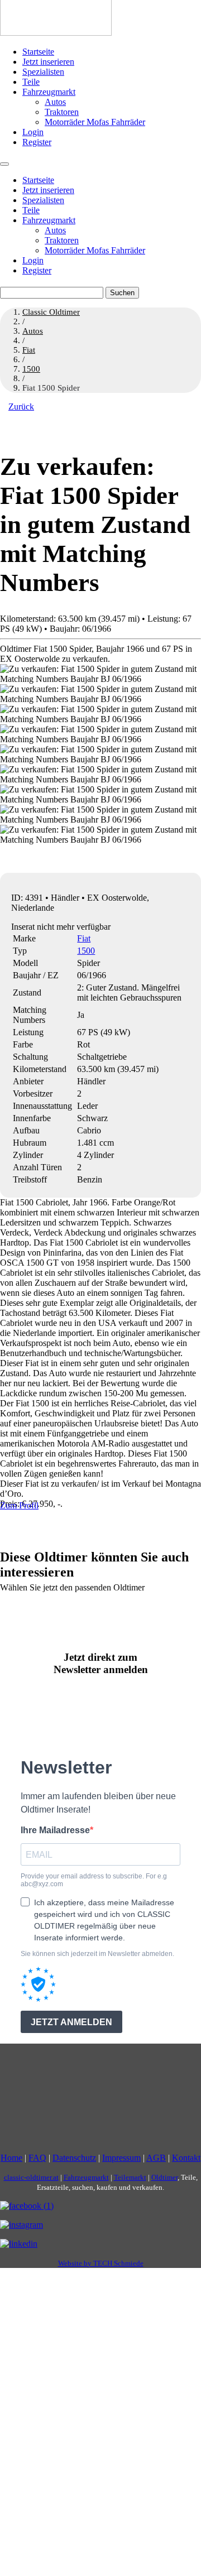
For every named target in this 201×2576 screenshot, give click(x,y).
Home (11, 2158)
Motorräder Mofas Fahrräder (95, 122)
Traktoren (62, 112)
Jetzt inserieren (48, 62)
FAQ (37, 2158)
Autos (55, 102)
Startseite (38, 52)
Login (33, 132)
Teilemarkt (130, 2177)
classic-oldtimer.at (31, 2177)
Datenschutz (74, 2158)
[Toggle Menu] (4, 164)
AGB (156, 2158)
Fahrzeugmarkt (49, 92)
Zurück (21, 407)
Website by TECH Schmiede (101, 2263)
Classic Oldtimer (51, 312)
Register (37, 142)
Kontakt (186, 2158)
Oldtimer (164, 2177)
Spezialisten (43, 72)
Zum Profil (19, 1505)
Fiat (84, 938)
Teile (31, 82)
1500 (86, 951)
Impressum (121, 2158)
